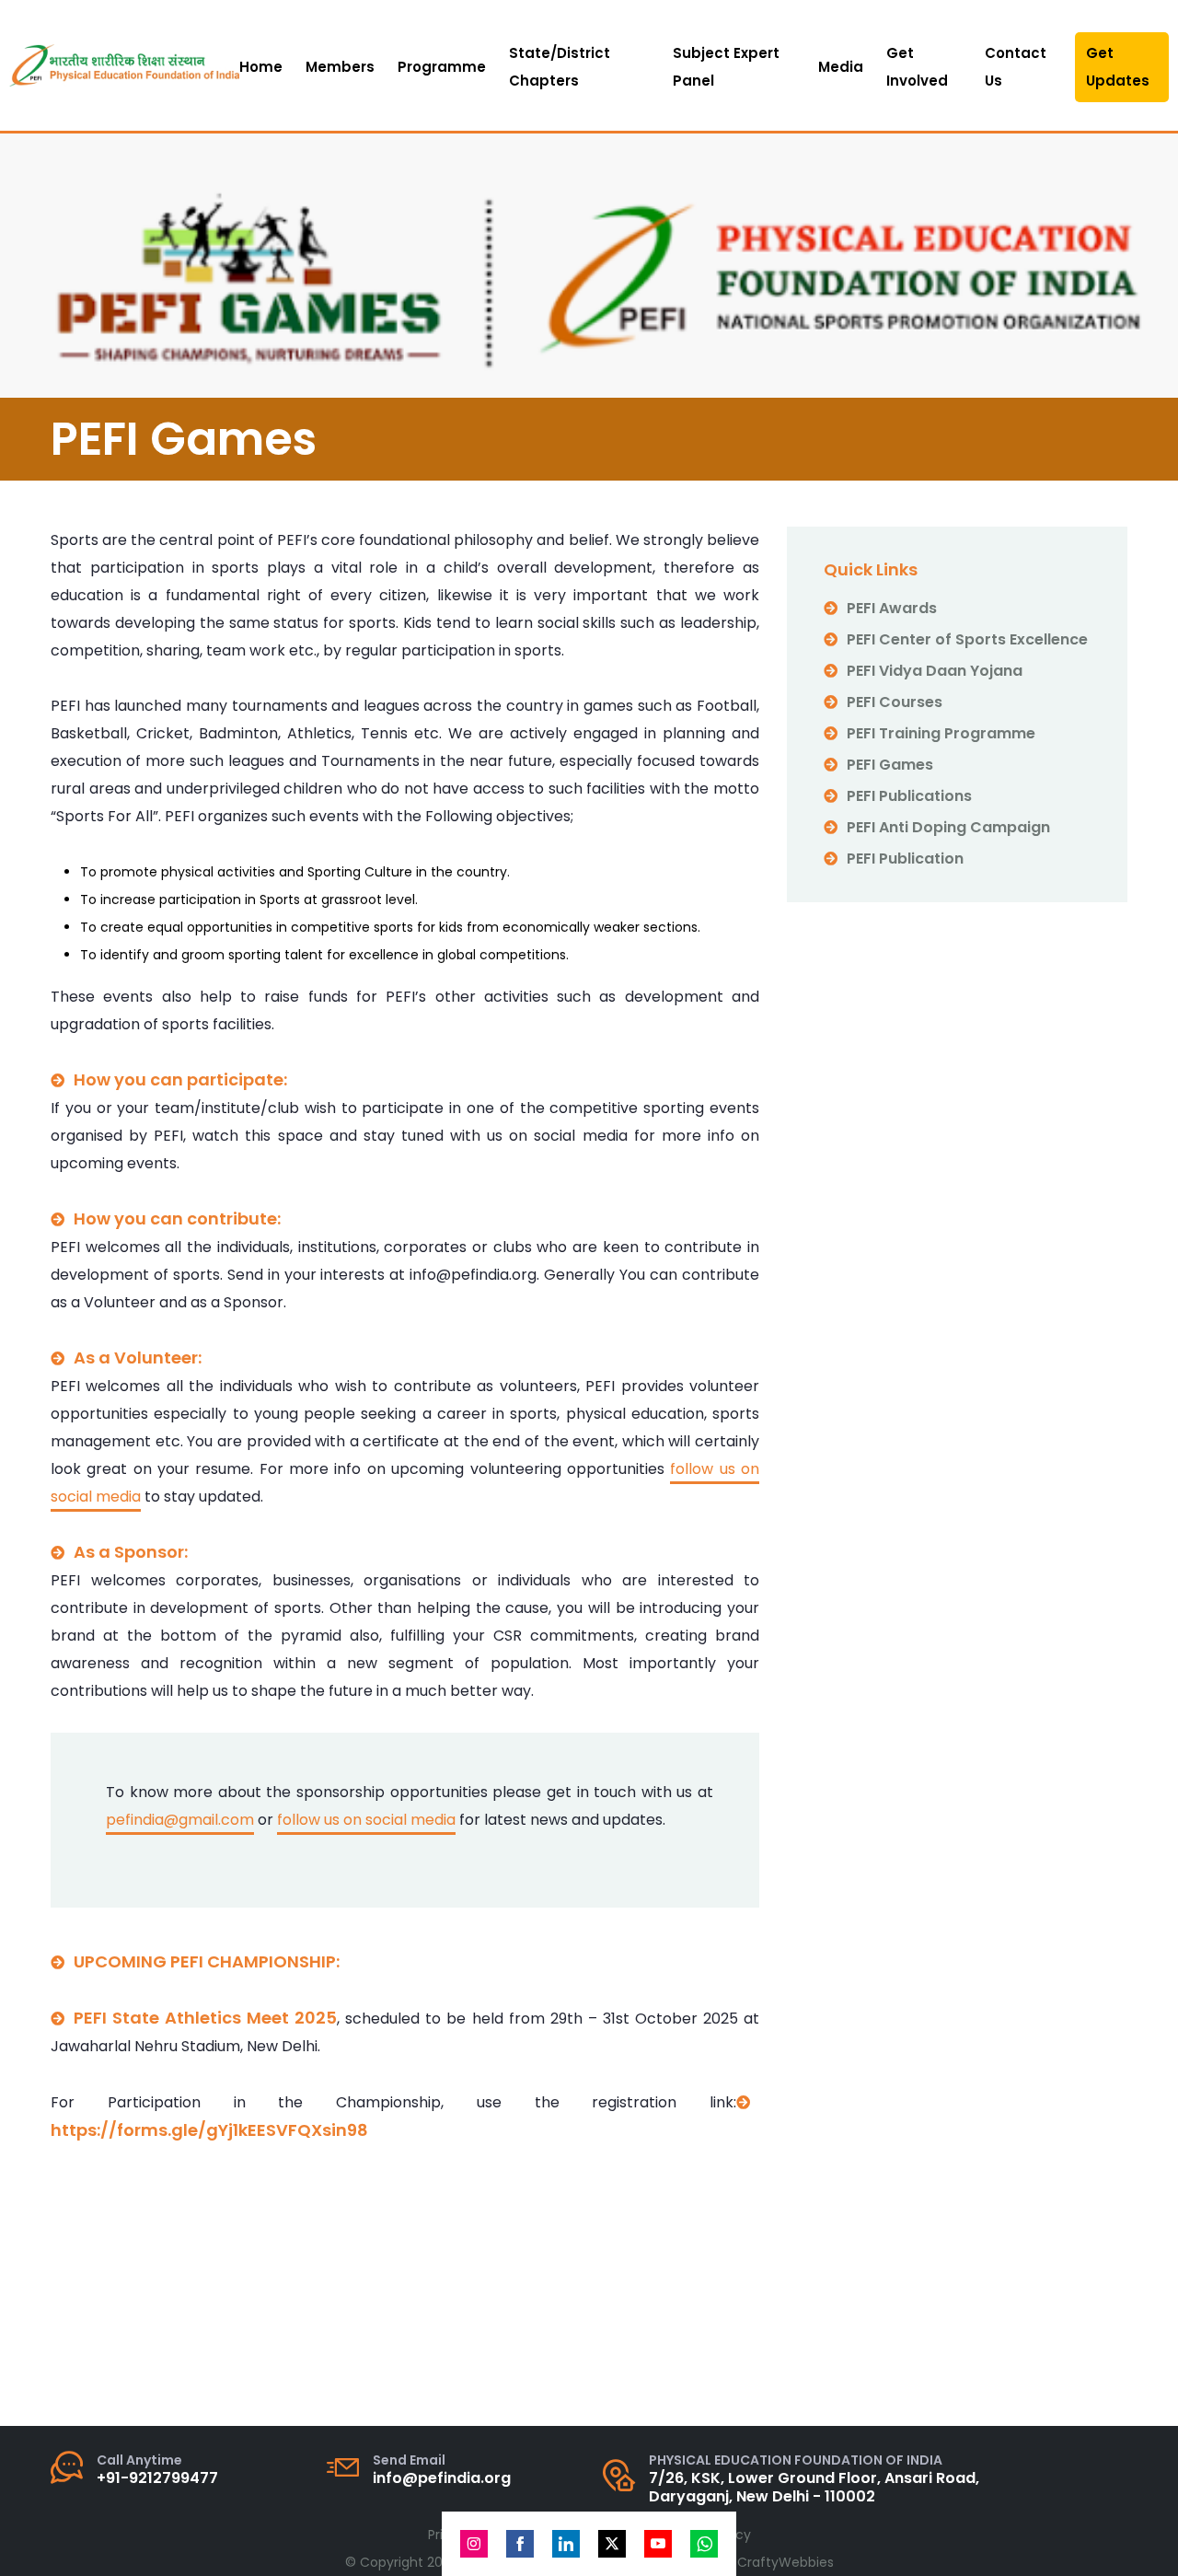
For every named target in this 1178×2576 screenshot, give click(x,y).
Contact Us (1016, 67)
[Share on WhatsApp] (704, 2544)
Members (340, 67)
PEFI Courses (895, 702)
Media (841, 67)
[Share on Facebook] (520, 2544)
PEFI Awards (892, 608)
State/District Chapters (560, 67)
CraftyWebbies (785, 2562)
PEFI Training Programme (941, 733)
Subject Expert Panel (726, 67)
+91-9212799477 (157, 2478)
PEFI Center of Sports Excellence (967, 639)
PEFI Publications (909, 796)
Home (261, 67)
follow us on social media (366, 1820)
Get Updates (1118, 67)
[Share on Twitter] (612, 2544)
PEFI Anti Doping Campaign (948, 827)
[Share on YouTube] (658, 2544)
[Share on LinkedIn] (566, 2544)
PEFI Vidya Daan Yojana (935, 671)
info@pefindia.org (442, 2478)
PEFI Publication (905, 859)
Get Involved (917, 67)
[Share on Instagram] (474, 2544)
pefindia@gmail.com (180, 1820)
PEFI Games (890, 765)
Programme (442, 67)
